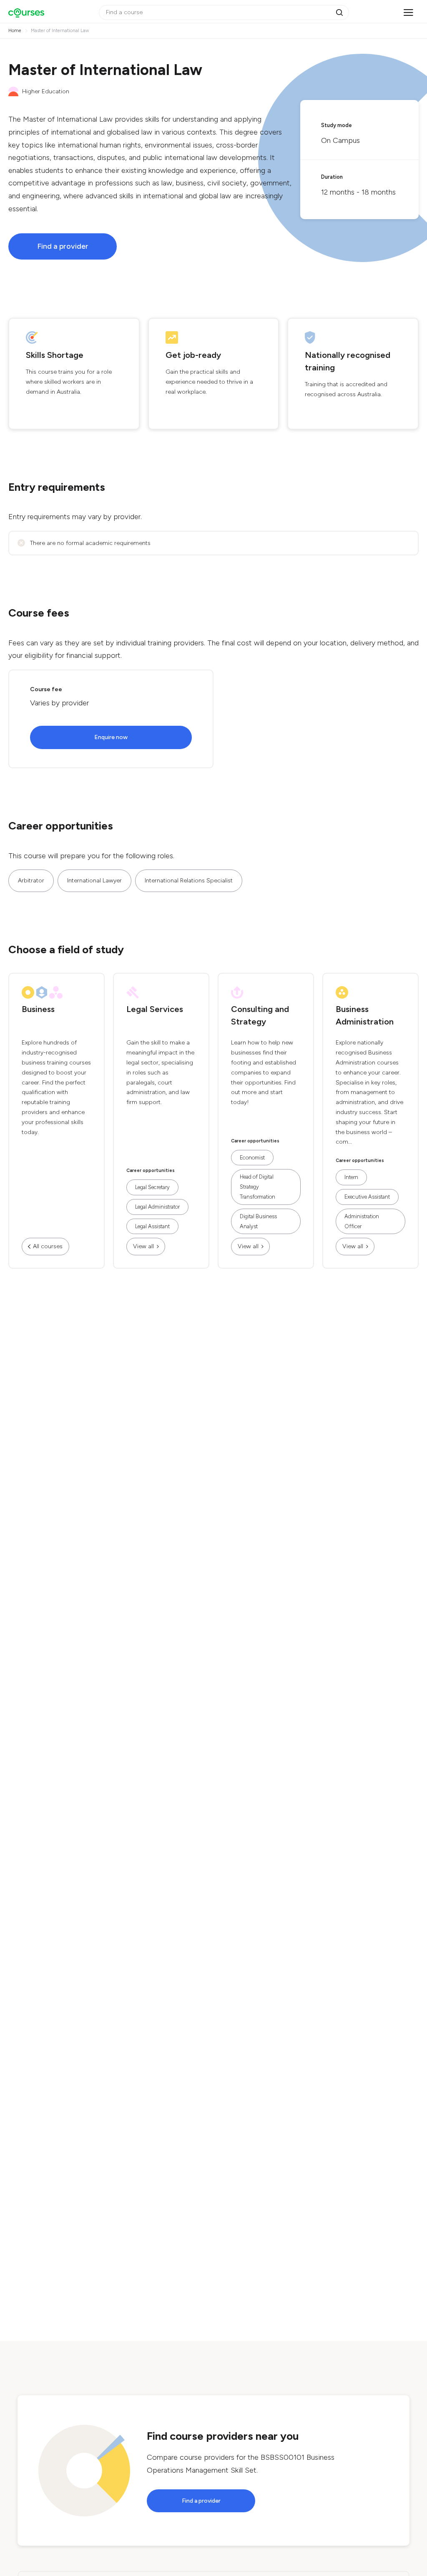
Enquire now (111, 737)
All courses (48, 1246)
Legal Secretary (152, 1187)
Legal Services (155, 1009)
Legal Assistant (152, 1226)
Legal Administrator (157, 1207)
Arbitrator (31, 881)
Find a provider (63, 246)
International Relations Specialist (189, 881)
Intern (351, 1177)
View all (143, 1246)
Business (38, 1009)
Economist (252, 1158)
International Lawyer (94, 881)
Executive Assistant (367, 1197)
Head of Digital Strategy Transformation (257, 1187)
